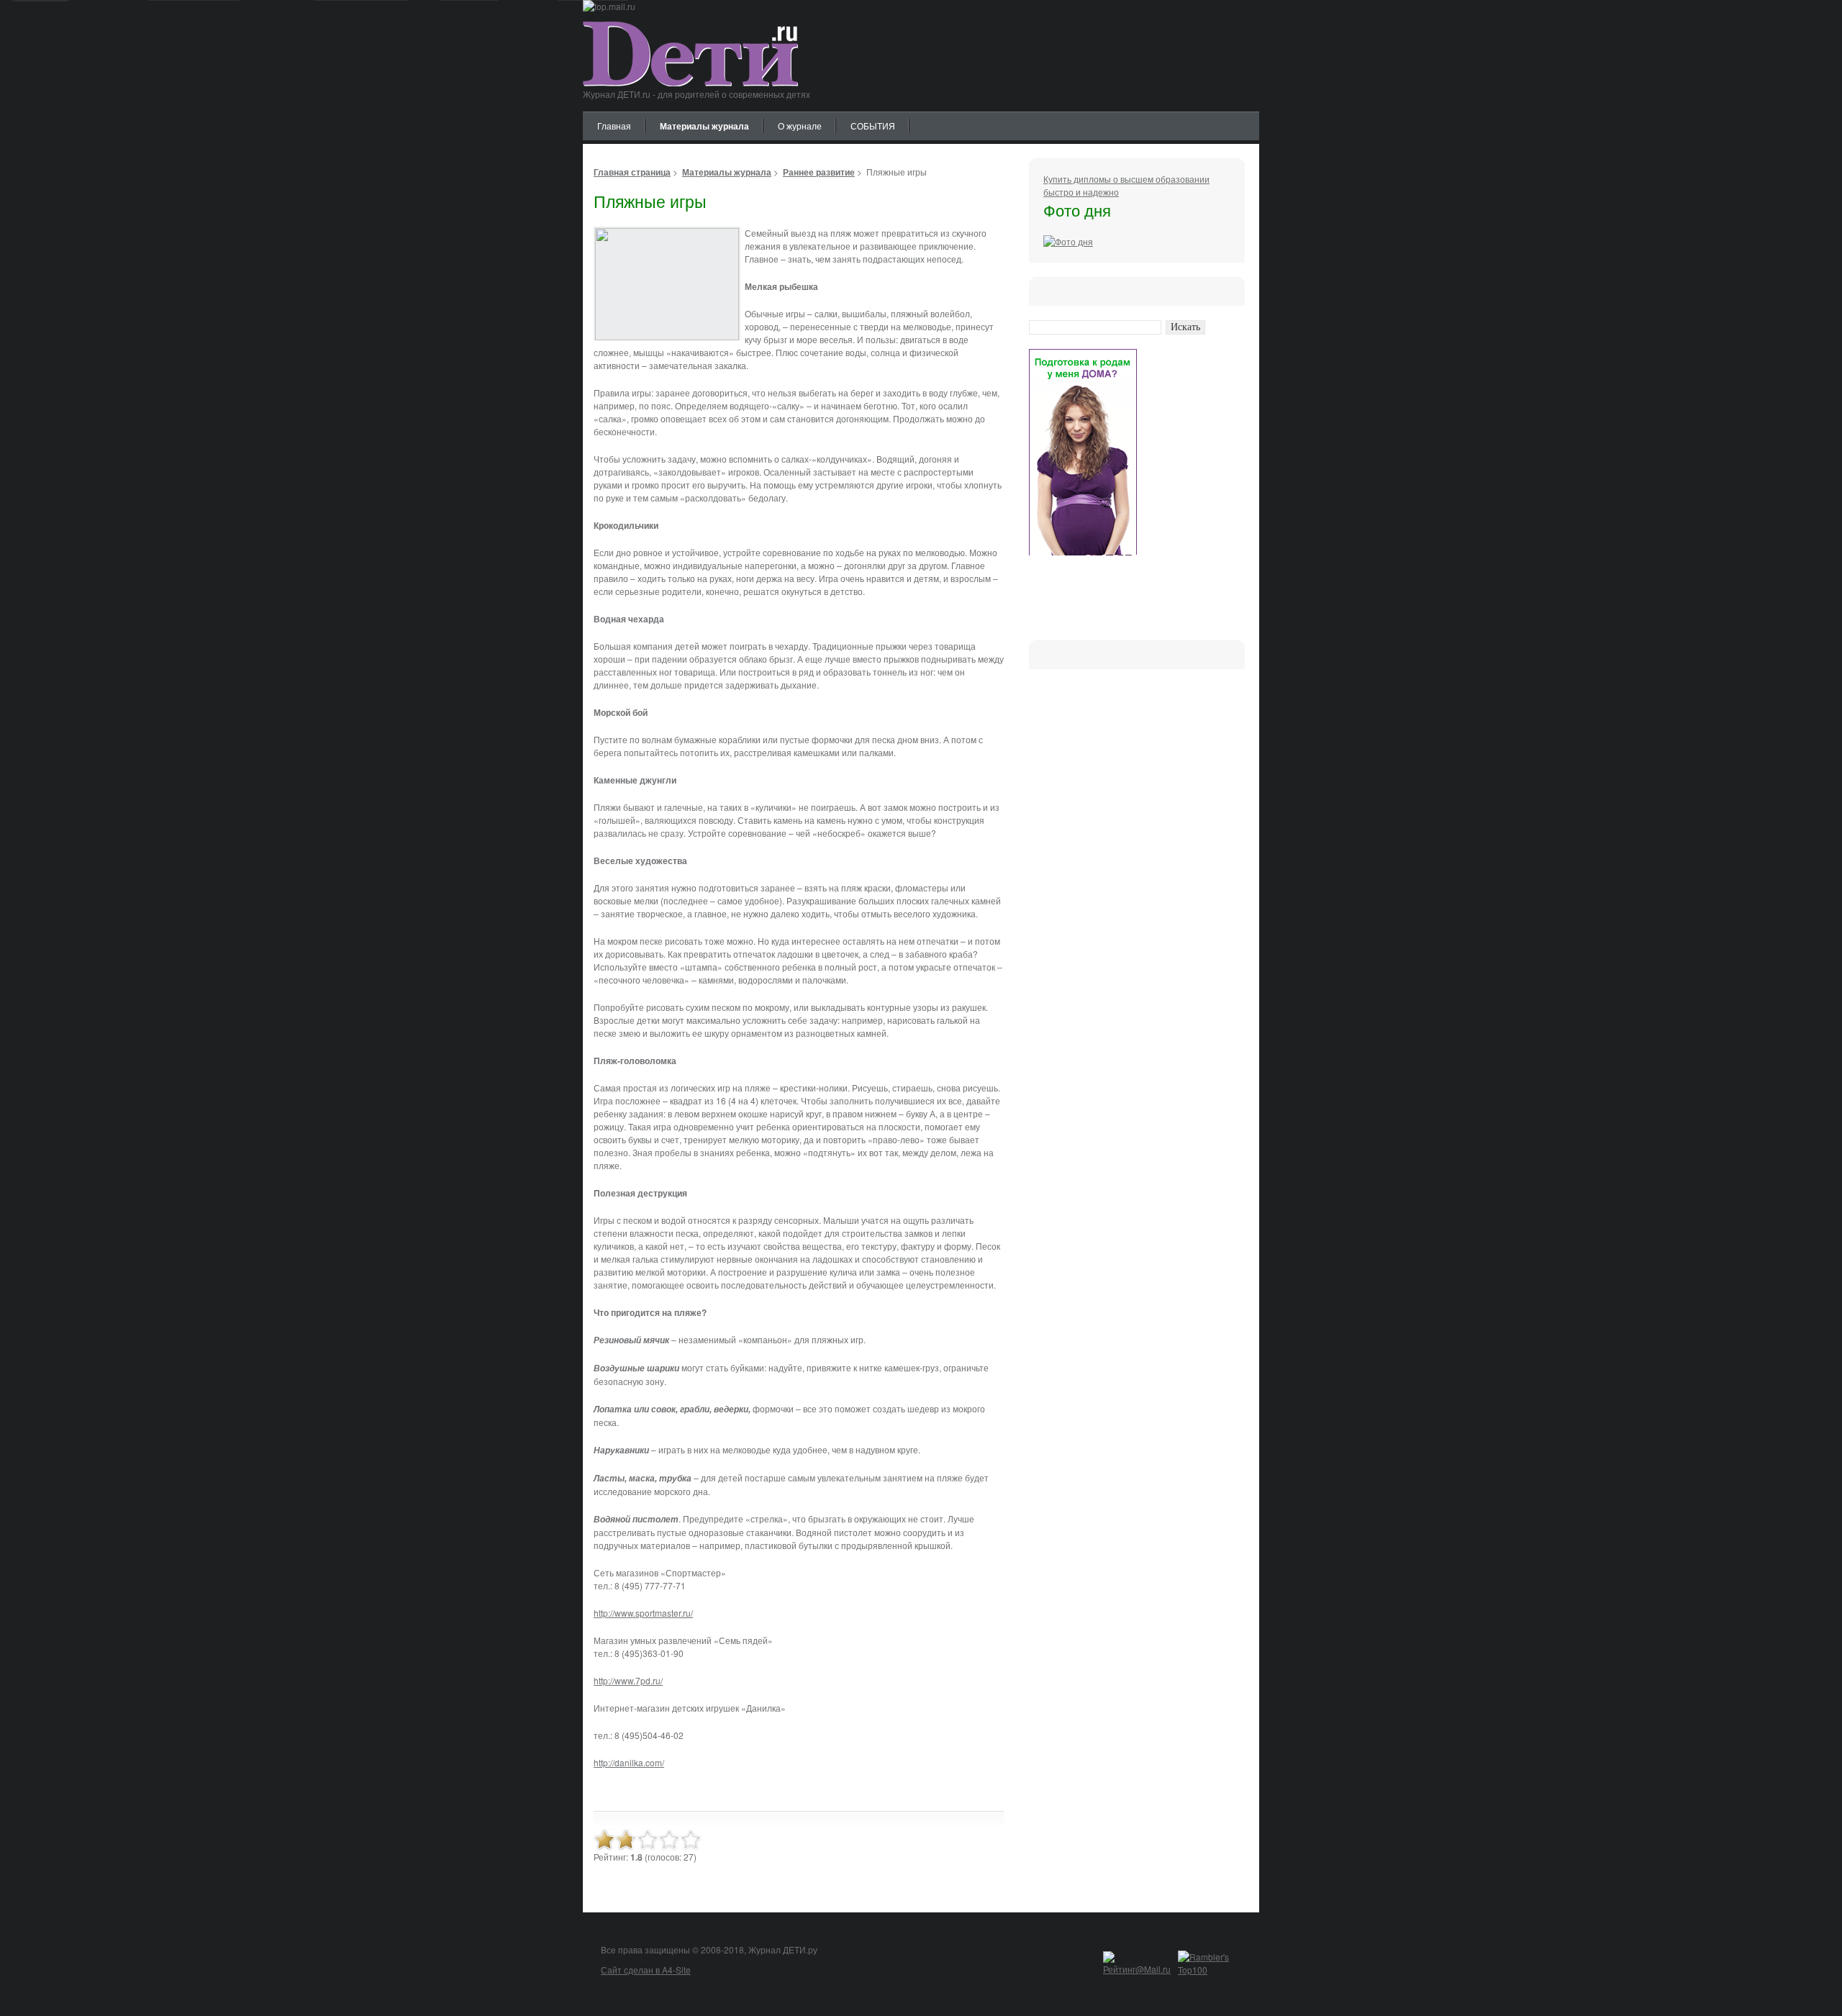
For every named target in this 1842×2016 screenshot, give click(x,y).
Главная (614, 126)
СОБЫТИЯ (873, 126)
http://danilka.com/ (629, 1762)
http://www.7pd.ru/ (628, 1680)
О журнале (800, 126)
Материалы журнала (704, 126)
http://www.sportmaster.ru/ (643, 1613)
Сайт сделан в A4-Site (646, 1970)
